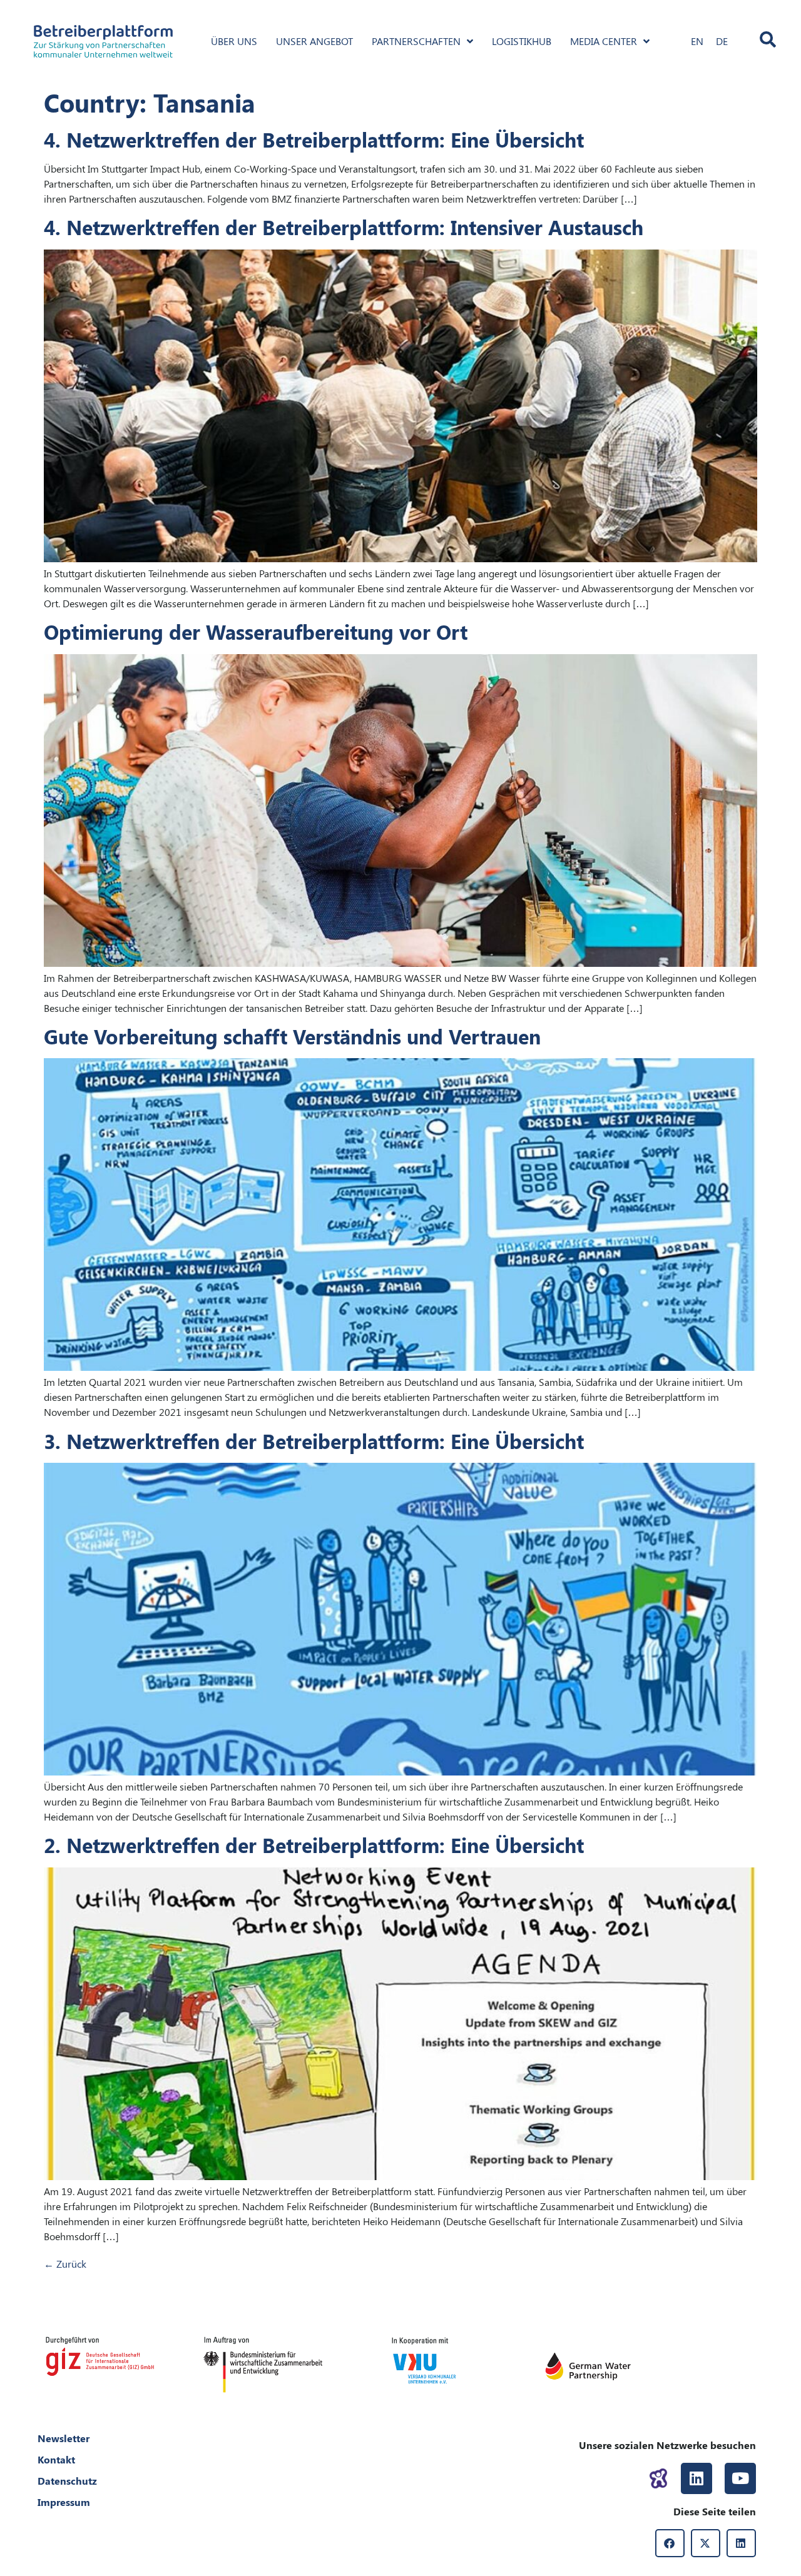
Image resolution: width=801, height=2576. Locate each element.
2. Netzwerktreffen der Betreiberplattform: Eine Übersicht (314, 1845)
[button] (670, 2543)
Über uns (234, 41)
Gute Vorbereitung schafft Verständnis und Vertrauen (292, 1036)
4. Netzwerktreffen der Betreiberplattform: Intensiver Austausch (344, 227)
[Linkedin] (696, 2478)
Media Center (604, 41)
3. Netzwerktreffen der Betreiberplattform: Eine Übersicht (314, 1441)
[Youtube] (740, 2478)
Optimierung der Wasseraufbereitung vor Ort (256, 631)
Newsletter (64, 2438)
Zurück (65, 2264)
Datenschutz (67, 2481)
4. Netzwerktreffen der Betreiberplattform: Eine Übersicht (314, 139)
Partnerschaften (416, 41)
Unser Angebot (314, 41)
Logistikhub (522, 41)
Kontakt (56, 2459)
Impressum (64, 2502)
